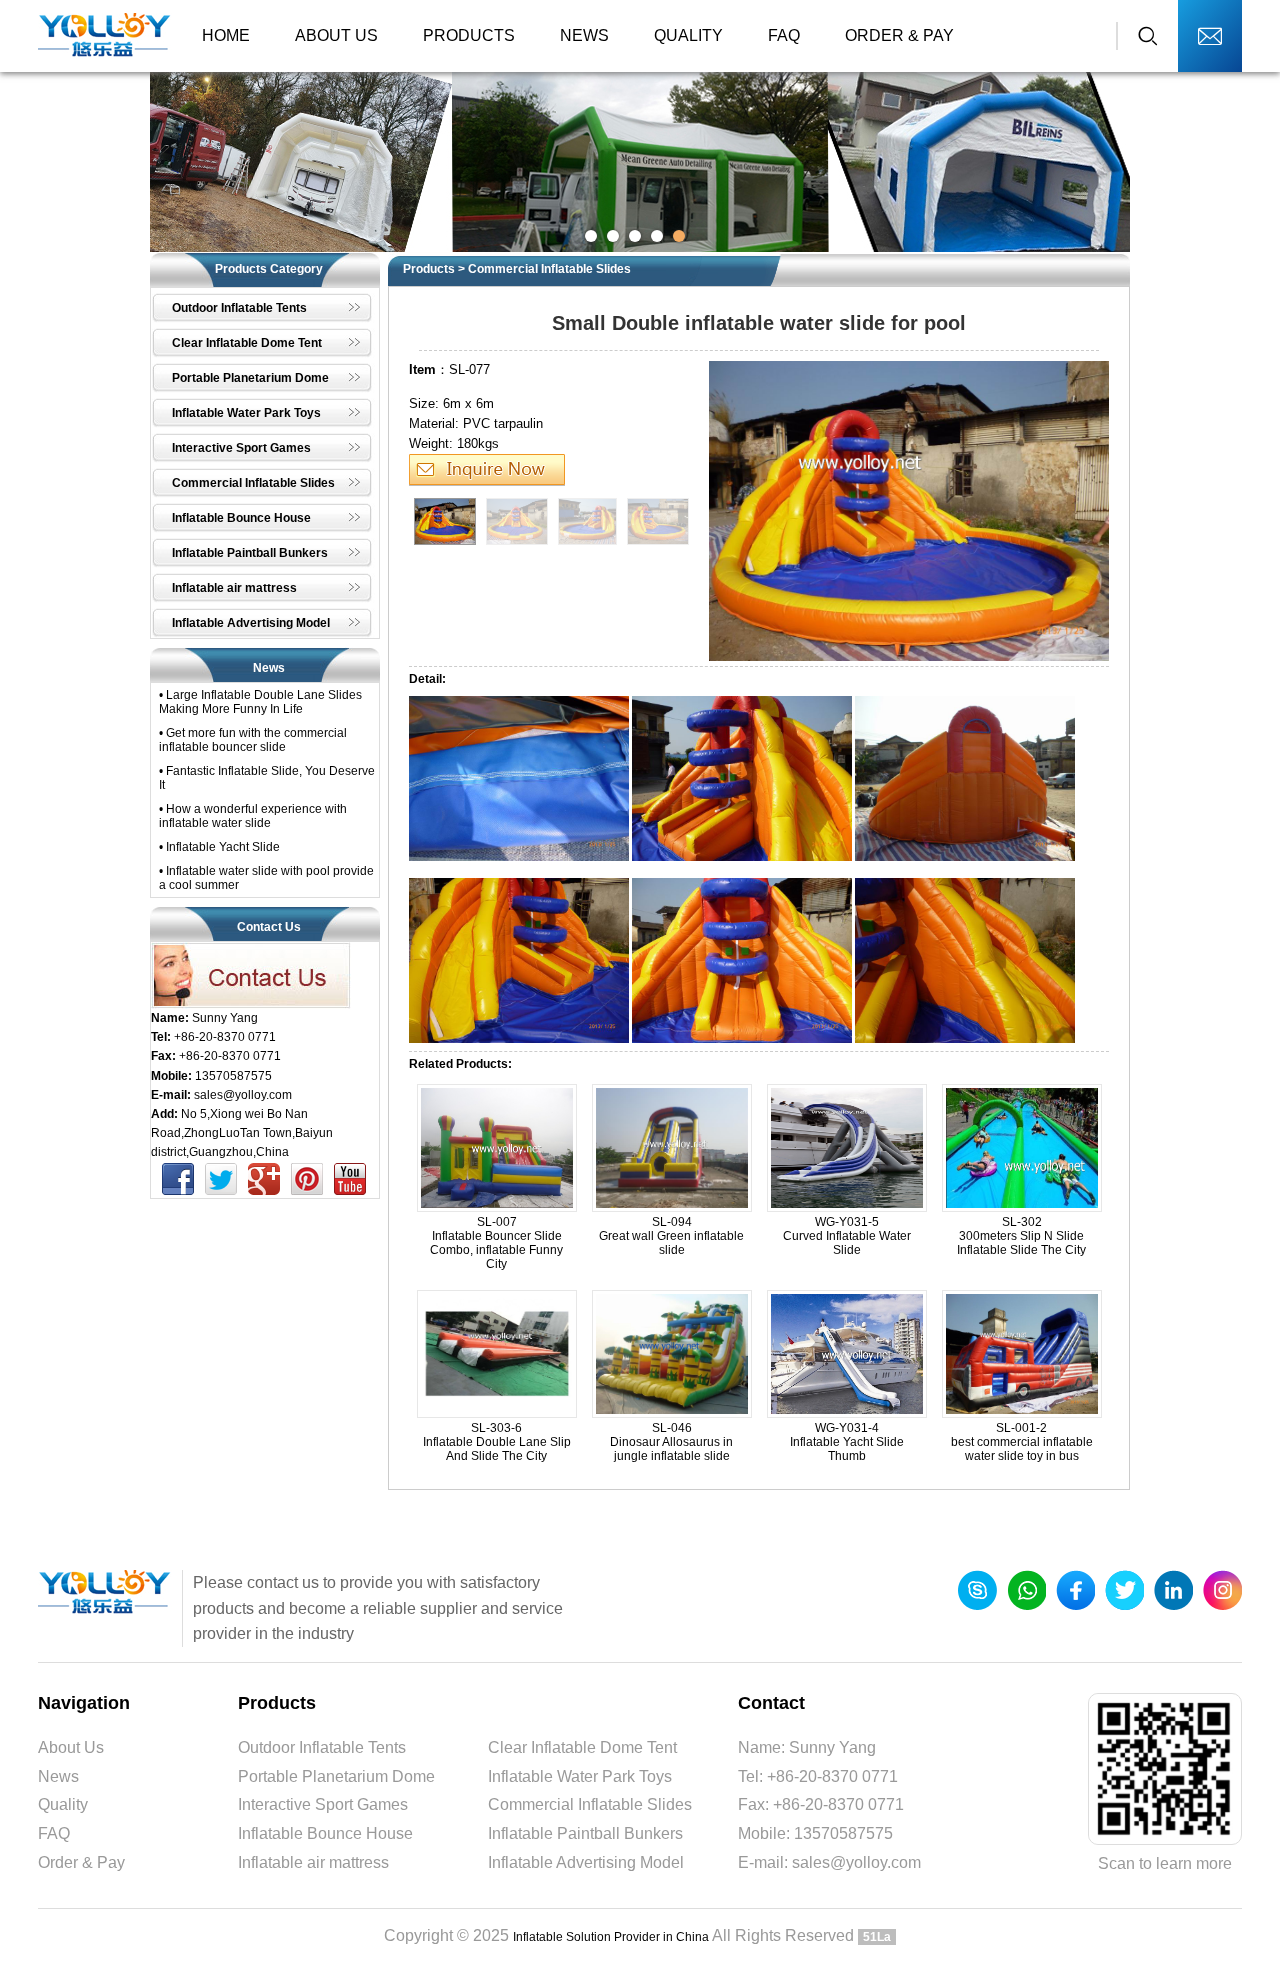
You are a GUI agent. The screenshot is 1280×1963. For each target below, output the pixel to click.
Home (226, 35)
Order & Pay (899, 35)
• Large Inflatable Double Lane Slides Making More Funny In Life (260, 702)
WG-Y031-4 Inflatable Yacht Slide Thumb (847, 1442)
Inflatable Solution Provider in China (611, 1937)
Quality (688, 35)
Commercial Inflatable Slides (549, 269)
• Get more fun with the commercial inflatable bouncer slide (253, 740)
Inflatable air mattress (313, 1862)
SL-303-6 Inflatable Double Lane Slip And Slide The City (497, 1442)
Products (469, 35)
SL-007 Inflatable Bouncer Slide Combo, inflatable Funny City (496, 1243)
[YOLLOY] (105, 36)
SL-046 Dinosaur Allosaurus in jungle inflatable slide (671, 1442)
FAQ (784, 35)
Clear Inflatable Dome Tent (582, 1747)
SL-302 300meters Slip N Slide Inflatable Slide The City (1021, 1236)
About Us (336, 35)
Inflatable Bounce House (325, 1833)
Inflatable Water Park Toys (580, 1776)
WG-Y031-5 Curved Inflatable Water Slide (847, 1236)
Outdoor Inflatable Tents (322, 1747)
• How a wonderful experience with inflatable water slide (253, 816)
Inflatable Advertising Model (586, 1862)
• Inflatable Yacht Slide (219, 847)
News (584, 35)
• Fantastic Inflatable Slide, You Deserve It (267, 778)
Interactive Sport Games (323, 1804)
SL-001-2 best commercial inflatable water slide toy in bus (1022, 1442)
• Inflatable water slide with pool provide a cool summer (266, 878)
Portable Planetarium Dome (336, 1776)
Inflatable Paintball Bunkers (585, 1833)
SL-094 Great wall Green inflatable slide (671, 1236)
